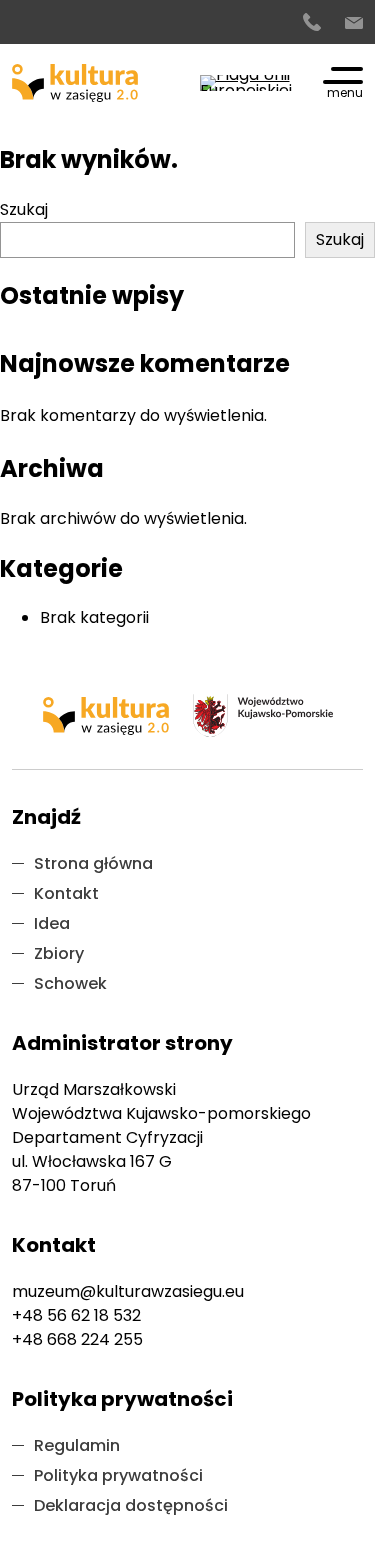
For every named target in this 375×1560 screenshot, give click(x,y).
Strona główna (93, 863)
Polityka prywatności (118, 1475)
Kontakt (66, 893)
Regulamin (77, 1445)
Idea (52, 923)
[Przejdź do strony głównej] (75, 83)
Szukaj (24, 209)
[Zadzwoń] (312, 23)
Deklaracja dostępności (131, 1505)
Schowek (70, 983)
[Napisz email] (354, 23)
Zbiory (59, 953)
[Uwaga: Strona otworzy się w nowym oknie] (247, 83)
